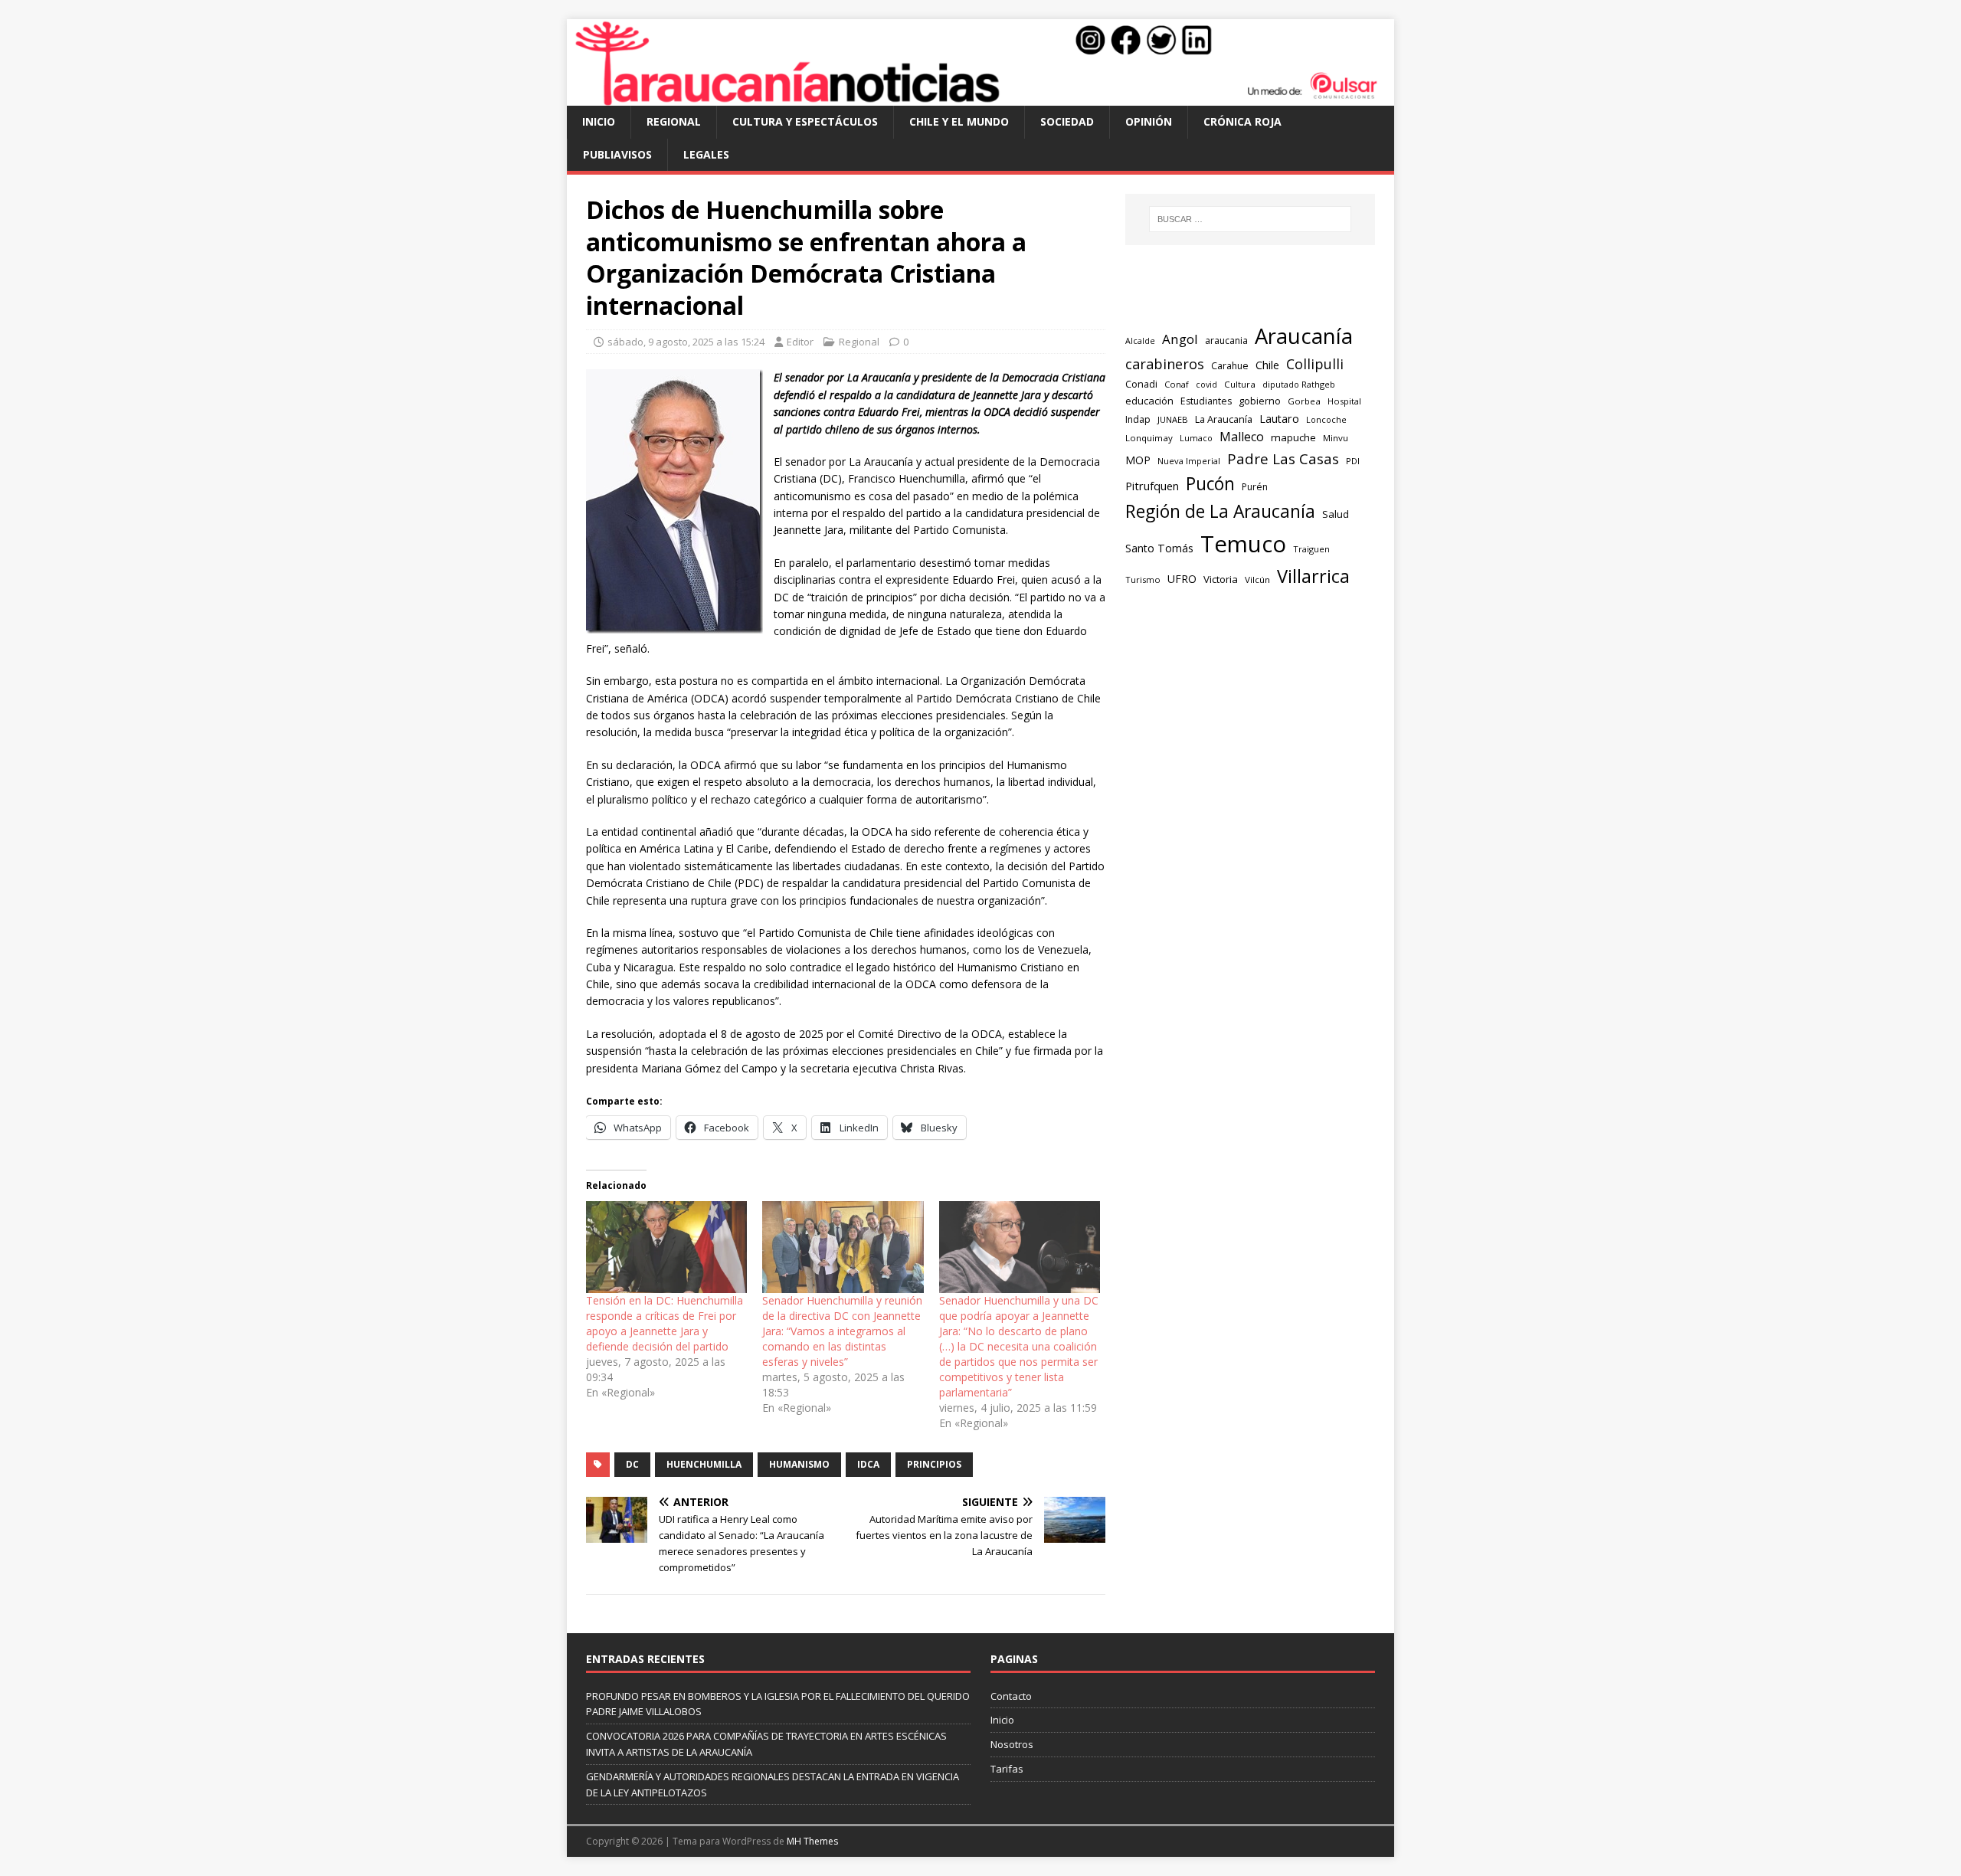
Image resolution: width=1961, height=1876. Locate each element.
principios (934, 1464)
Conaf (1177, 384)
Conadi (1141, 384)
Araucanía (1304, 336)
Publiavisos (617, 154)
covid (1206, 385)
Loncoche (1326, 419)
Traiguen (1311, 549)
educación (1149, 401)
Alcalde (1140, 341)
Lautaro (1279, 419)
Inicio (599, 121)
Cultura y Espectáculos (805, 121)
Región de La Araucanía (1220, 511)
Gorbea (1304, 401)
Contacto (1011, 1696)
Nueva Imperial (1189, 461)
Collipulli (1315, 364)
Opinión (1149, 121)
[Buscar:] (1250, 219)
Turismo (1143, 579)
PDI (1353, 461)
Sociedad (1067, 121)
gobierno (1260, 401)
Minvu (1336, 438)
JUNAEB (1173, 419)
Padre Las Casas (1283, 459)
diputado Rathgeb (1299, 384)
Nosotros (1012, 1744)
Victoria (1221, 579)
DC (632, 1464)
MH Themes (812, 1841)
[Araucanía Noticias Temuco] (980, 97)
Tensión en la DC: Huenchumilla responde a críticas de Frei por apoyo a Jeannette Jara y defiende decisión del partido (665, 1323)
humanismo (799, 1464)
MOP (1138, 460)
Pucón (1210, 484)
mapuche (1293, 437)
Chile (1267, 365)
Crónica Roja (1242, 121)
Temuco (1243, 544)
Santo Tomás (1159, 548)
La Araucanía (1224, 419)
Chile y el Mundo (959, 121)
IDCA (868, 1464)
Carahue (1230, 366)
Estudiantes (1206, 401)
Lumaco (1196, 438)
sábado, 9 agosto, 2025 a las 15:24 (686, 342)
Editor (800, 342)
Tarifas (1007, 1769)
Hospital (1344, 401)
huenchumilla (704, 1464)
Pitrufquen (1152, 486)
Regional (674, 121)
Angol (1180, 339)
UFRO (1182, 579)
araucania (1226, 340)
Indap (1138, 419)
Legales (706, 154)
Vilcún (1257, 579)
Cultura (1240, 384)
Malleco (1242, 437)
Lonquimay (1149, 438)
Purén (1255, 487)
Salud (1336, 514)
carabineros (1165, 364)
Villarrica (1313, 576)
